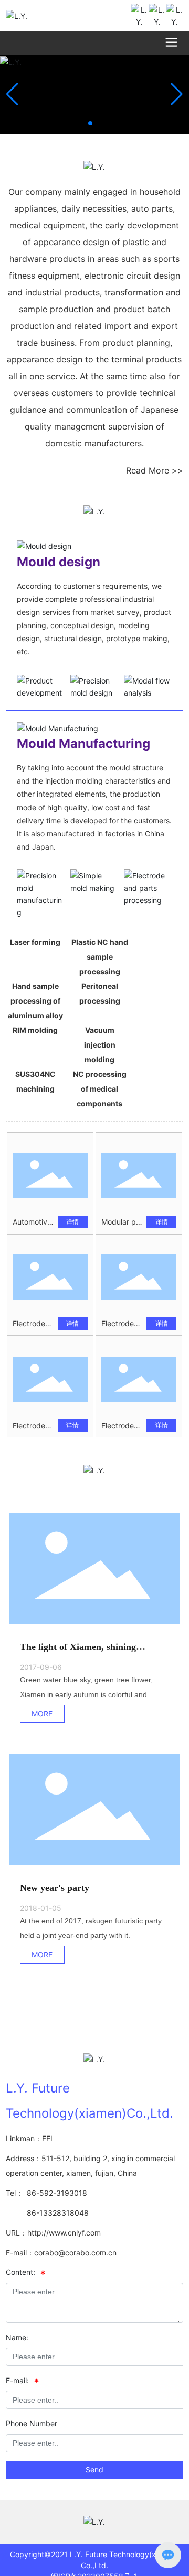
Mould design (59, 562)
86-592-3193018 (57, 2193)
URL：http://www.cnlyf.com (53, 2233)
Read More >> (155, 470)
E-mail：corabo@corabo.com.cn (61, 2253)
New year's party (55, 1888)
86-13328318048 (58, 2213)
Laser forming (35, 942)
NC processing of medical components (100, 1089)
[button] (90, 123)
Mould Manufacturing (83, 744)
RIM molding (35, 1030)
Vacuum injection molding (100, 1045)
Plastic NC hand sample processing (100, 957)
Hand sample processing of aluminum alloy (35, 1001)
